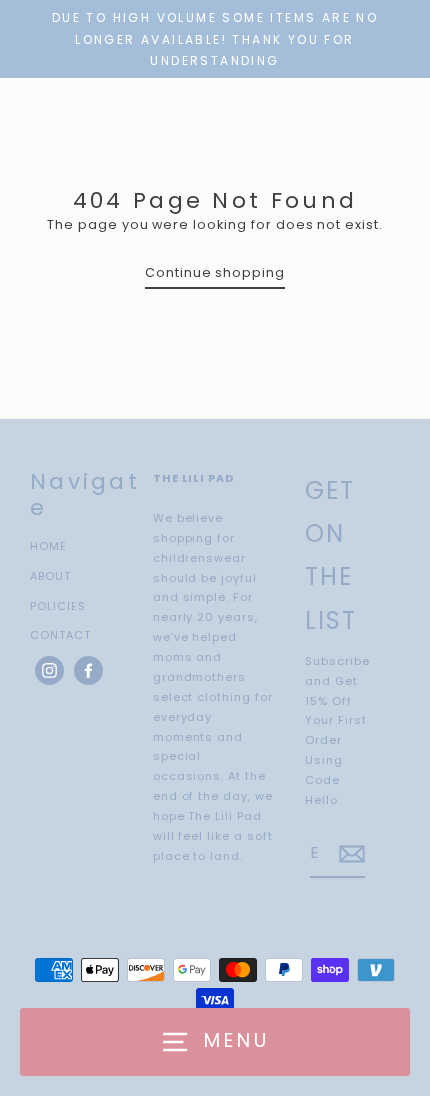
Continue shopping (215, 272)
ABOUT (50, 576)
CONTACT (60, 635)
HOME (48, 546)
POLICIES (58, 606)
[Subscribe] (349, 854)
